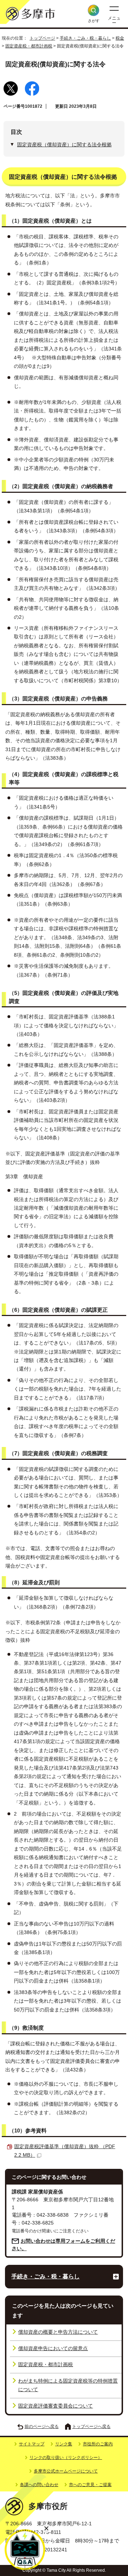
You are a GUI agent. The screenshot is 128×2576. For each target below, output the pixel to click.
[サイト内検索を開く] (94, 10)
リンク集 (64, 2444)
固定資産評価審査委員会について (55, 2406)
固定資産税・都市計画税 (29, 46)
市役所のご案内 (98, 2444)
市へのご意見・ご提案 (90, 2485)
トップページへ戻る (91, 2426)
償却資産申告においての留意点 (53, 2349)
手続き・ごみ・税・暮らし (85, 38)
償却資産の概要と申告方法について (58, 2332)
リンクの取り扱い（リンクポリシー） (66, 2458)
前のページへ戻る (42, 2426)
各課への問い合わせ (39, 2485)
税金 (120, 38)
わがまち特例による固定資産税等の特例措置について (68, 2385)
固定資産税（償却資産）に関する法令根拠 (64, 145)
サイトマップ (32, 2444)
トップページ (42, 38)
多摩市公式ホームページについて (66, 2471)
